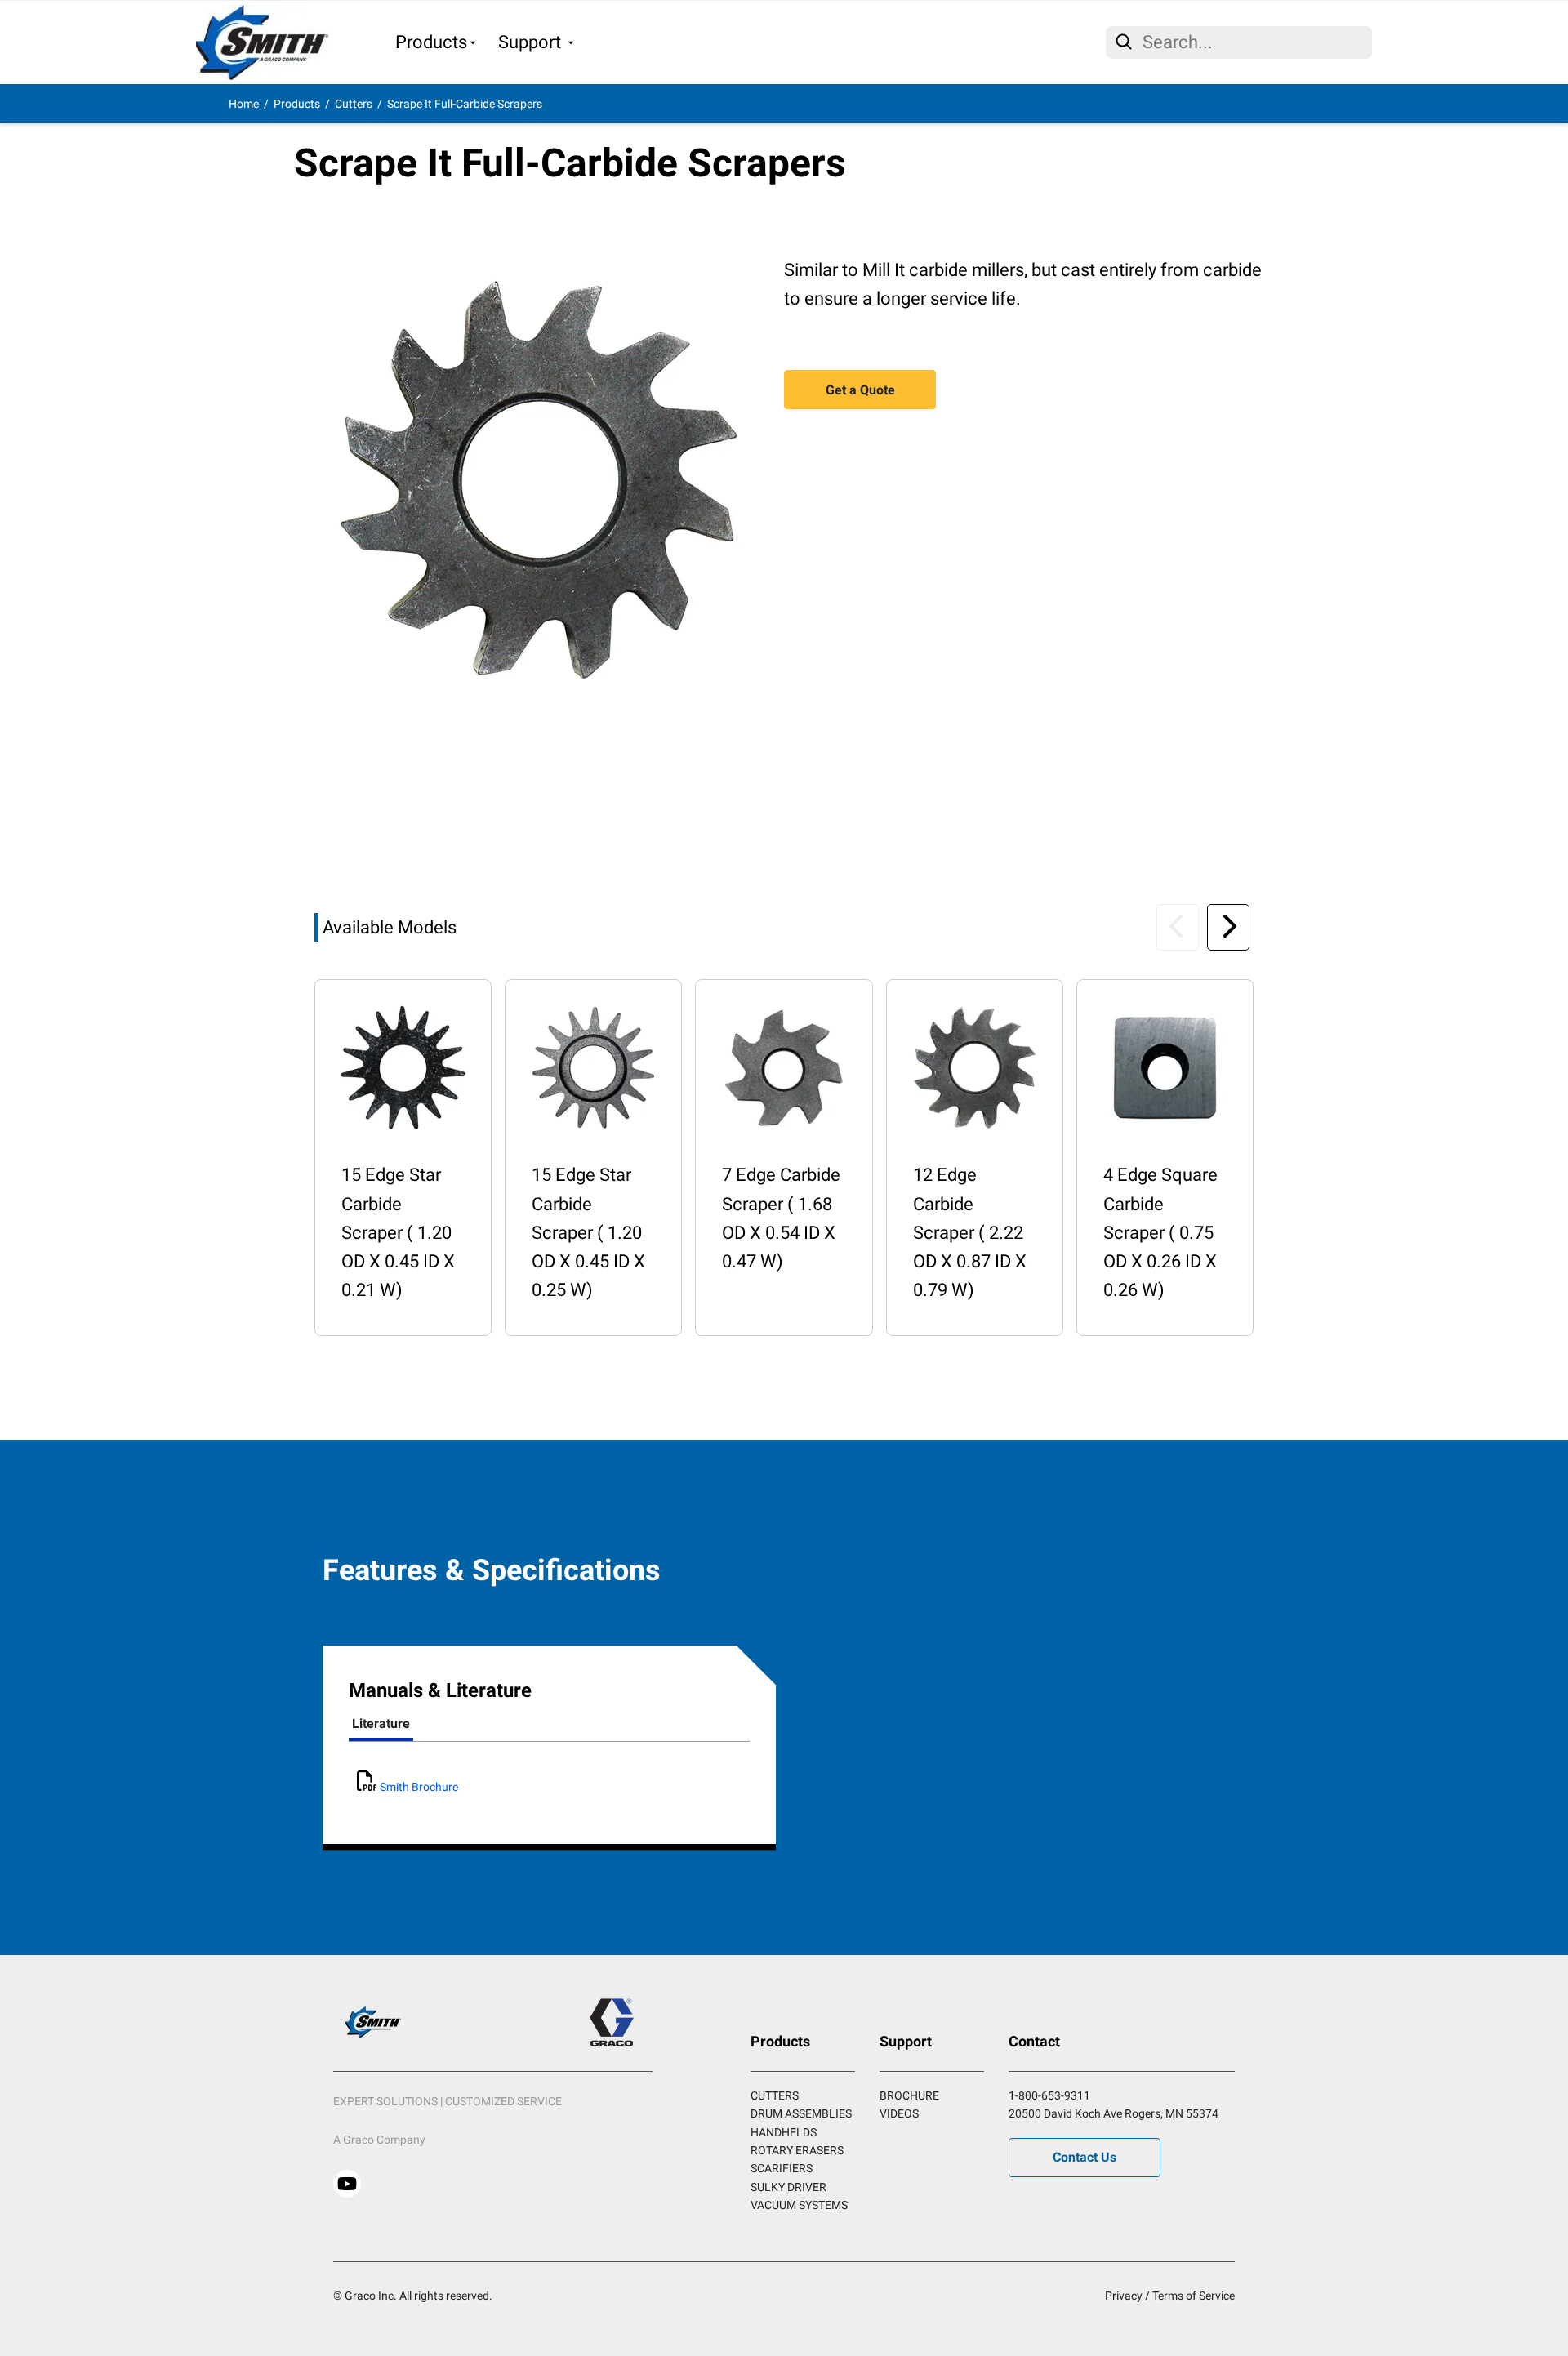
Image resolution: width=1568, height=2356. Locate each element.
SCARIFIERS (782, 2168)
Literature (381, 1724)
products (297, 104)
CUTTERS (775, 2095)
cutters (354, 104)
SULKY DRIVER (788, 2187)
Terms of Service (1194, 2296)
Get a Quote (860, 390)
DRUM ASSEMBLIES (801, 2113)
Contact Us (1085, 2157)
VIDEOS (899, 2113)
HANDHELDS (784, 2132)
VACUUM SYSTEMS (799, 2205)
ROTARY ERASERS (797, 2150)
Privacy (1124, 2296)
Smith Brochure (418, 1787)
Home (244, 104)
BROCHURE (909, 2095)
